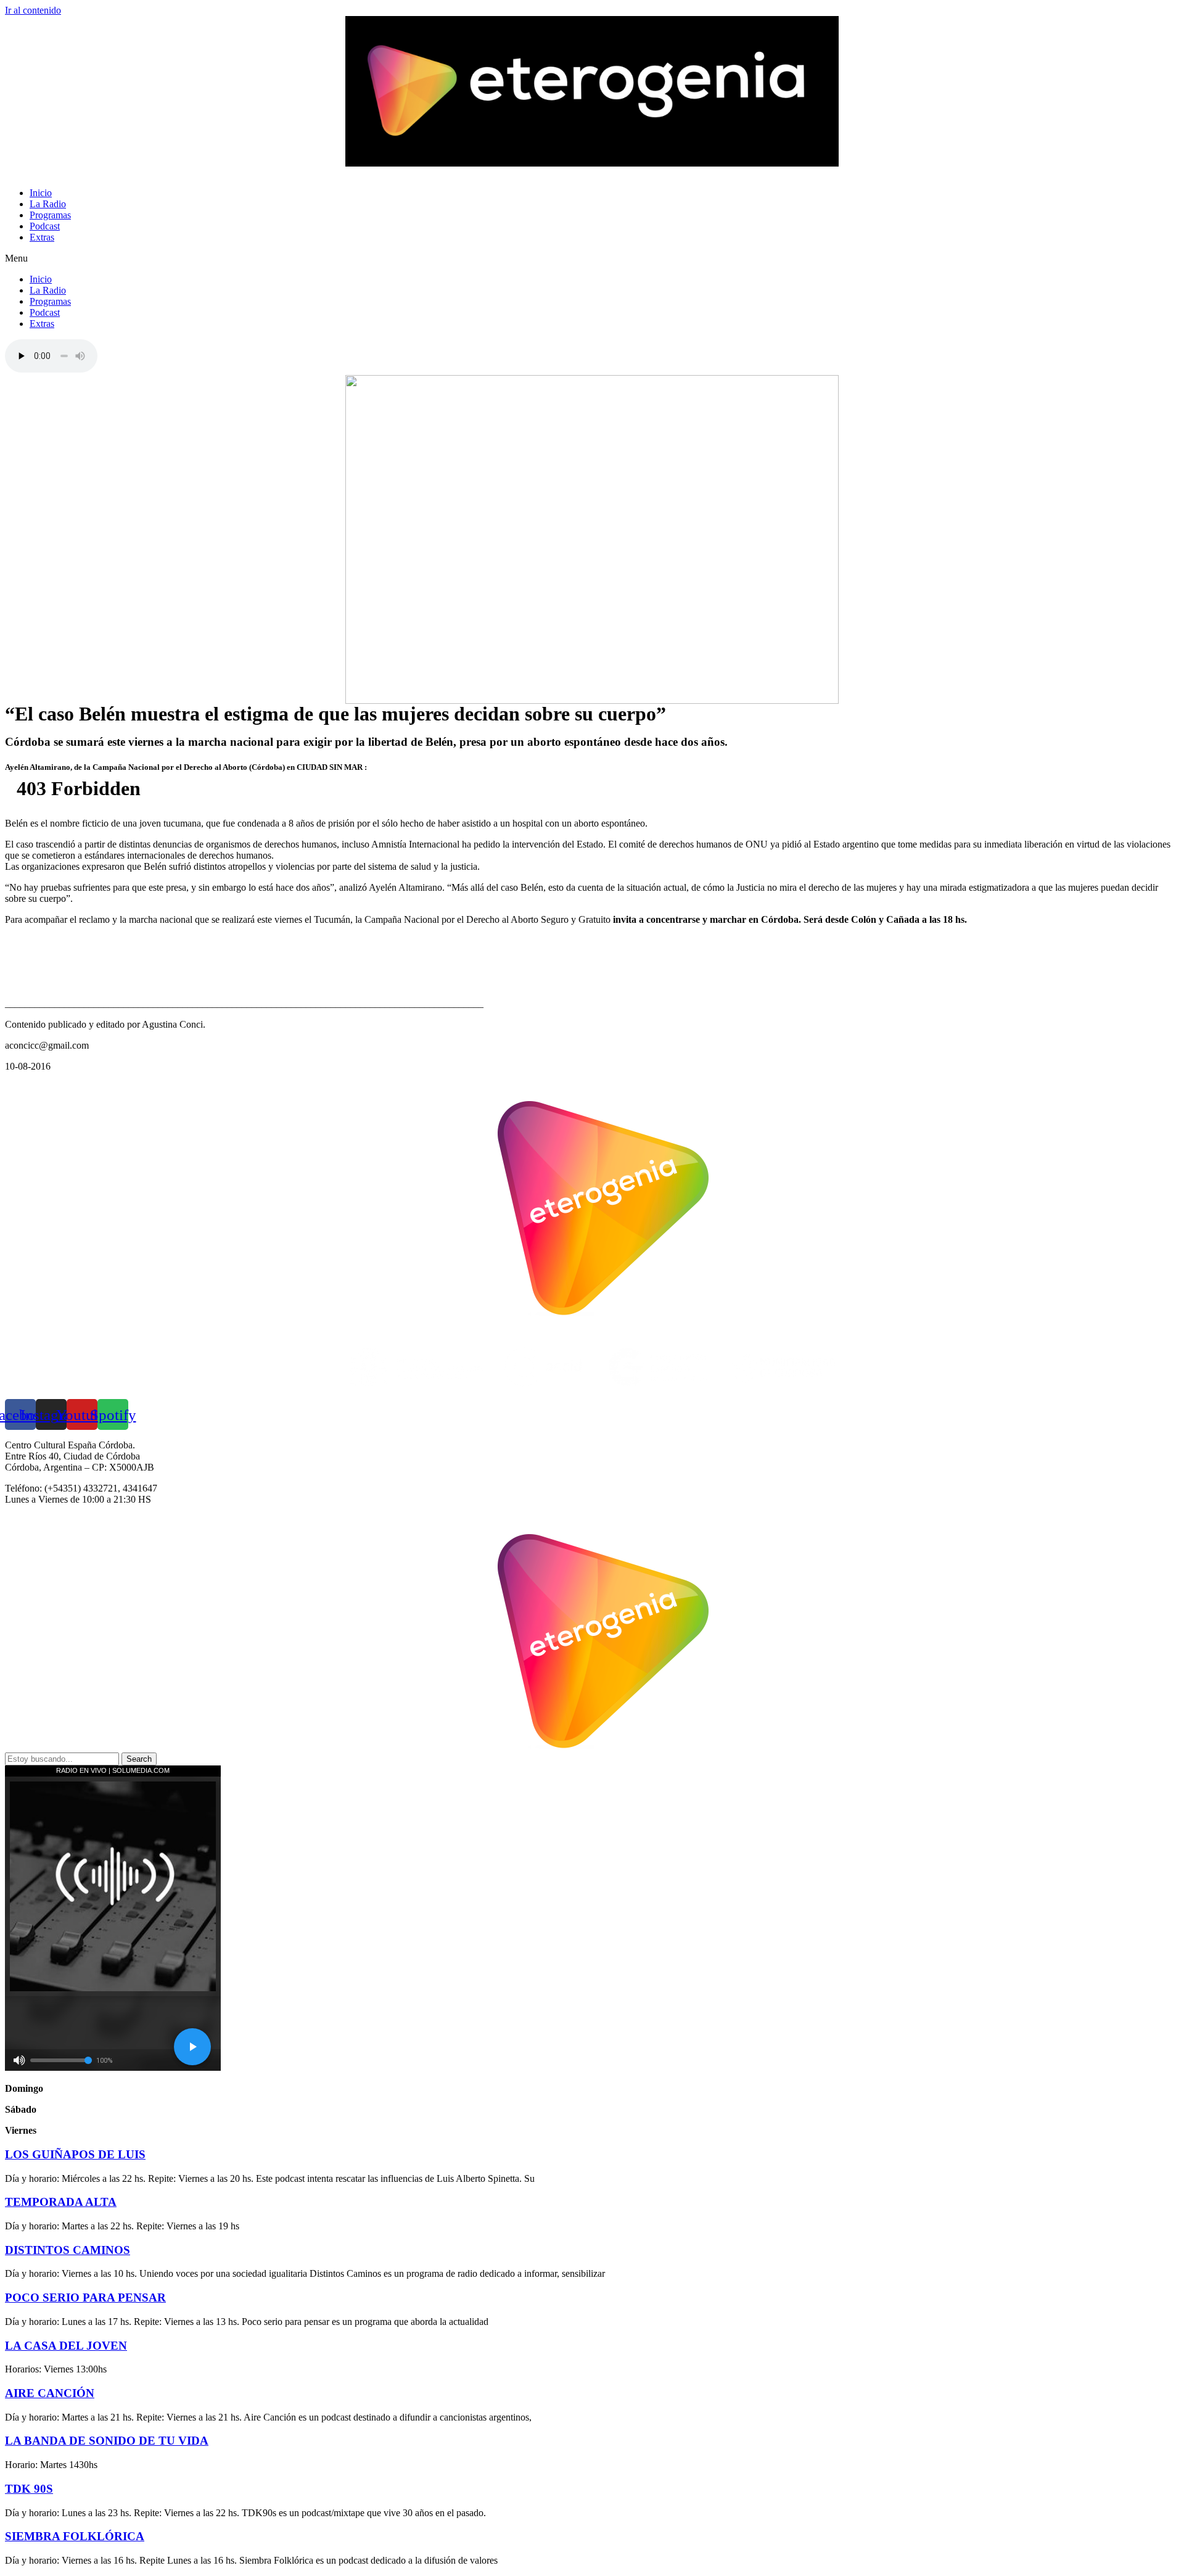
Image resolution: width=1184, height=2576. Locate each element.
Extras (42, 237)
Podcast (45, 226)
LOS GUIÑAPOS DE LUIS (75, 2154)
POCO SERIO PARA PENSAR (85, 2297)
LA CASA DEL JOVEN (66, 2346)
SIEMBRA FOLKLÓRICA (75, 2536)
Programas (50, 215)
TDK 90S (29, 2489)
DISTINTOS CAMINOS (68, 2250)
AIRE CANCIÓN (50, 2393)
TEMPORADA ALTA (61, 2202)
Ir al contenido (33, 10)
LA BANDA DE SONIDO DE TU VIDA (107, 2441)
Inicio (41, 193)
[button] (592, 258)
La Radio (48, 204)
